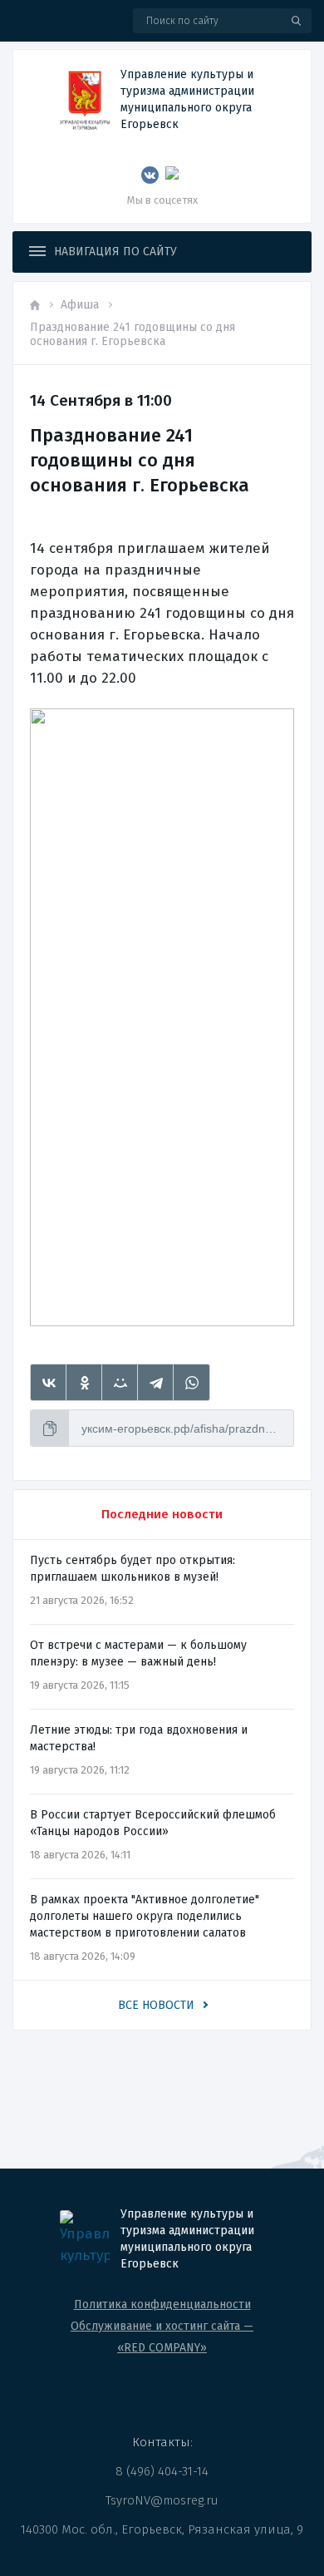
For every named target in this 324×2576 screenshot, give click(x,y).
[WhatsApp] (191, 1383)
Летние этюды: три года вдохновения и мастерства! (139, 1738)
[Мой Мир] (120, 1383)
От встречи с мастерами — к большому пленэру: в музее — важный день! (138, 1653)
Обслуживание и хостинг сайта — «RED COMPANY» (162, 2337)
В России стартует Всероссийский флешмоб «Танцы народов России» (153, 1823)
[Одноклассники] (84, 1383)
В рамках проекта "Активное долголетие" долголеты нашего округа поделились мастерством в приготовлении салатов (145, 1916)
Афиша (80, 305)
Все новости (156, 2005)
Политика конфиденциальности (162, 2305)
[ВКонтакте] (49, 1383)
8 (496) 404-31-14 (162, 2471)
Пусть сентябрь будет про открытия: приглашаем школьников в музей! (133, 1569)
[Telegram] (156, 1383)
